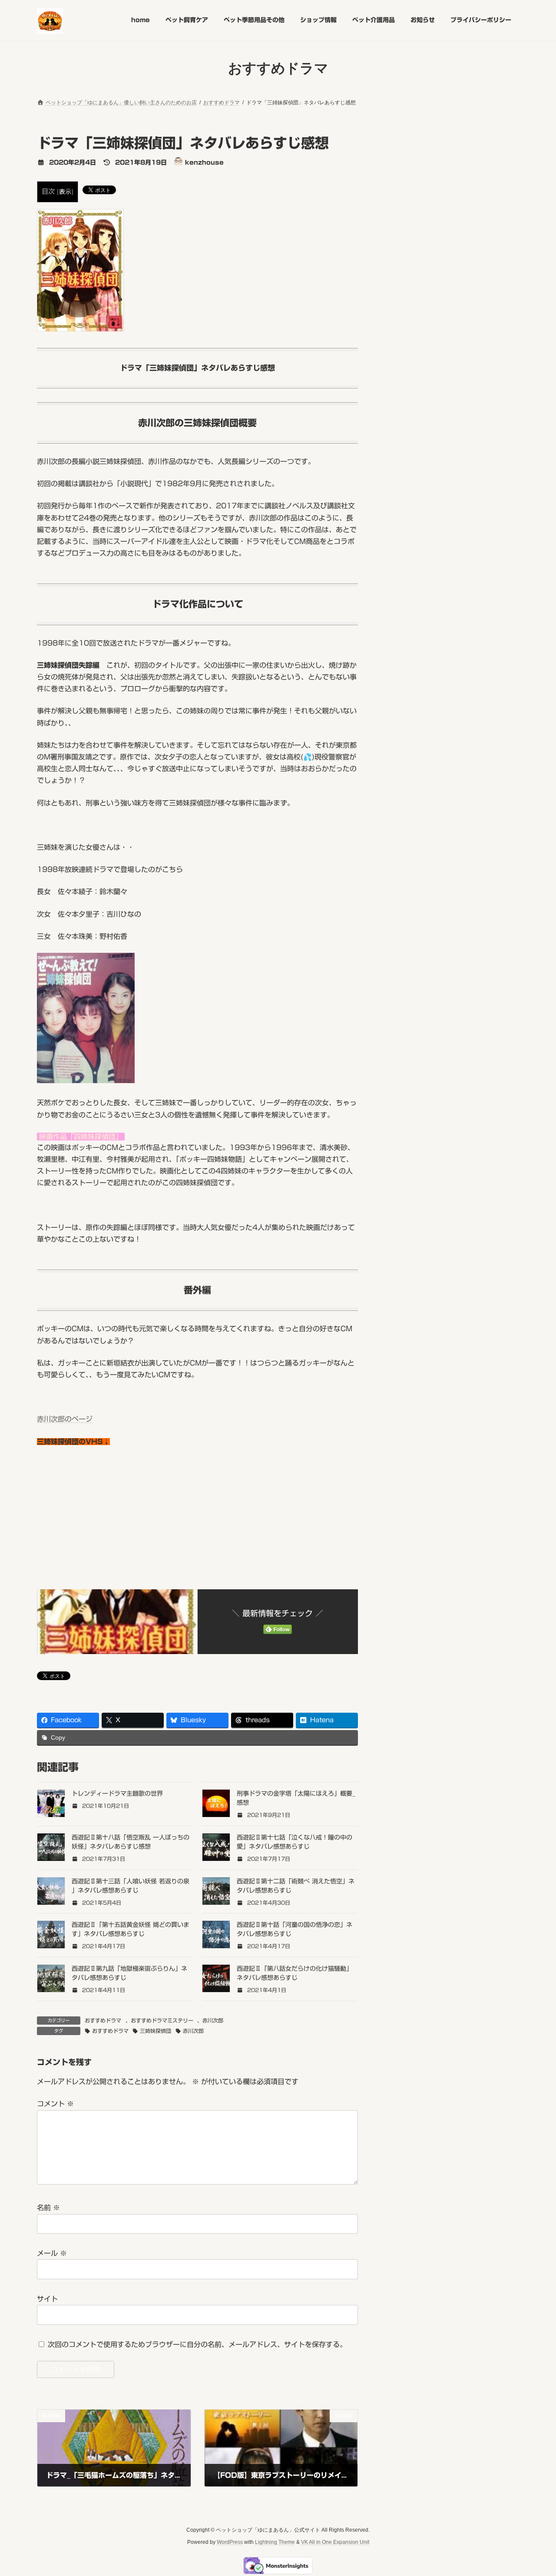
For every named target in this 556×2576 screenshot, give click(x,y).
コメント (55, 2104)
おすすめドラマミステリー (162, 2020)
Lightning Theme (275, 2542)
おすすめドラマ (103, 2020)
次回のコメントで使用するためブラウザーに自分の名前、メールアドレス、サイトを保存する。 (197, 2344)
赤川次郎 (213, 2020)
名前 (48, 2208)
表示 (65, 192)
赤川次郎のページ (65, 1419)
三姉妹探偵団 (156, 2031)
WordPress (230, 2542)
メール (52, 2253)
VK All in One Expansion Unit (335, 2542)
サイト (47, 2299)
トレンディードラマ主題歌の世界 (117, 1794)
